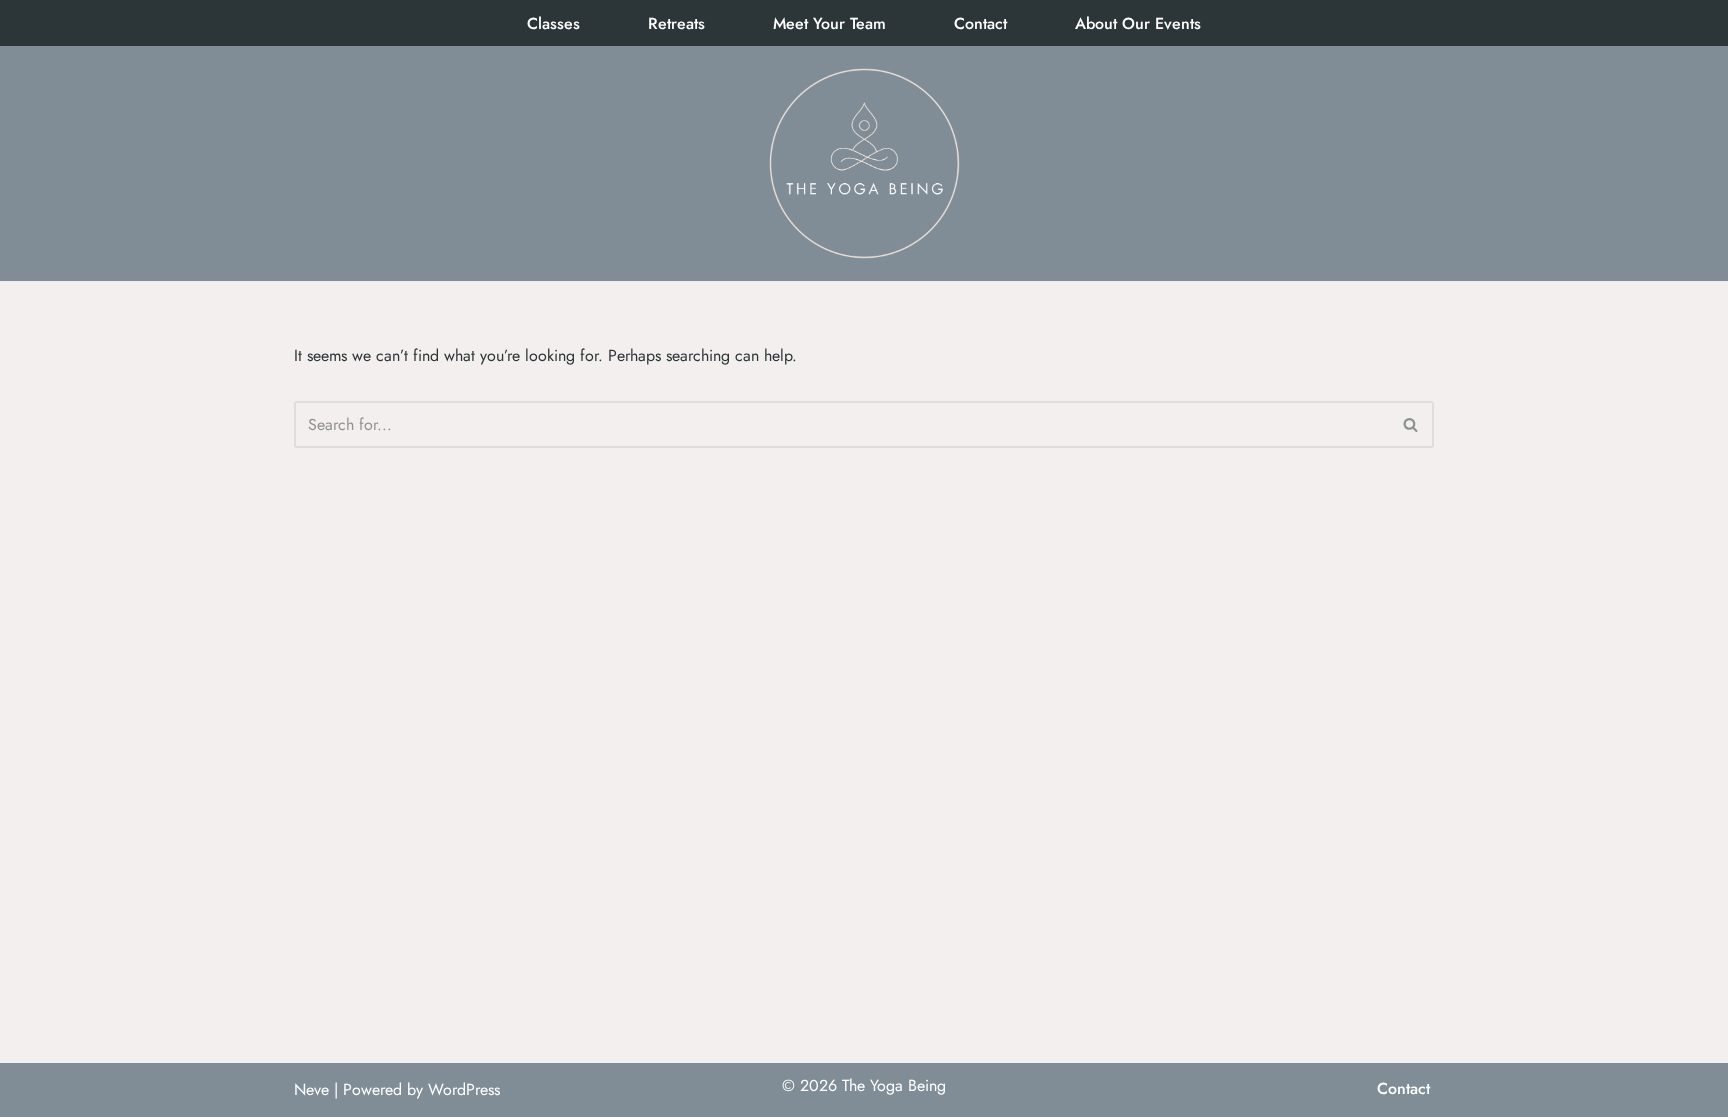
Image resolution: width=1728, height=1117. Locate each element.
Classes (553, 23)
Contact (980, 23)
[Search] (1411, 424)
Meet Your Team (829, 23)
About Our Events (1138, 23)
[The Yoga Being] (864, 163)
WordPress (464, 1089)
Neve (311, 1089)
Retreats (676, 23)
